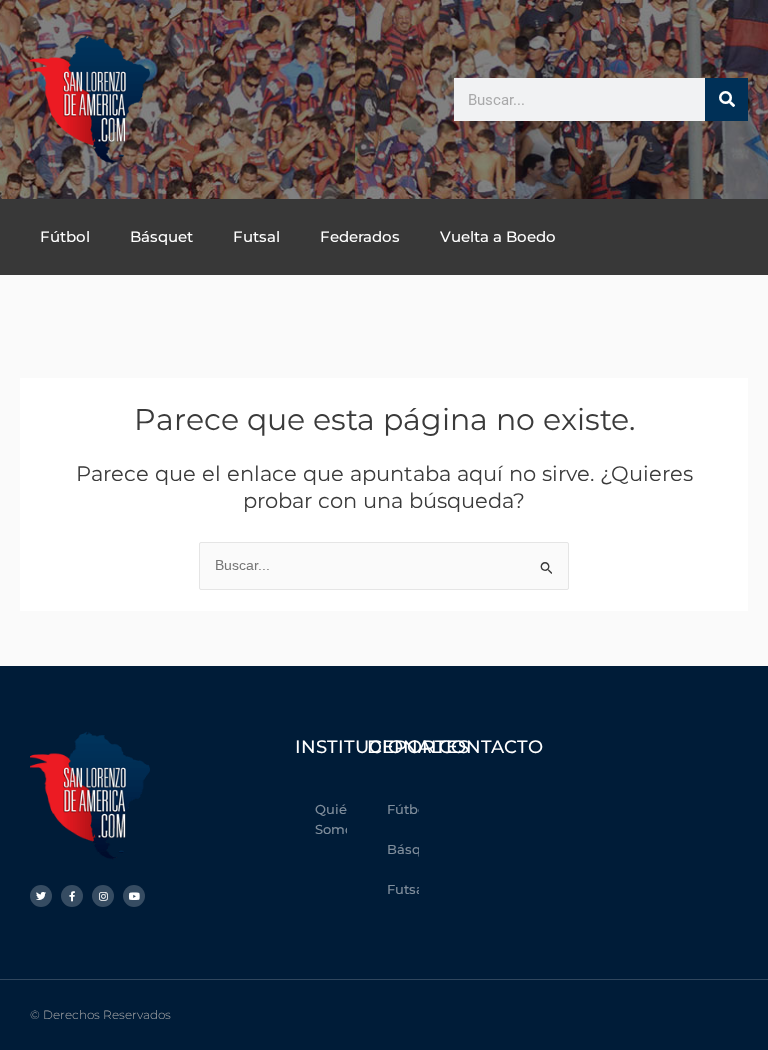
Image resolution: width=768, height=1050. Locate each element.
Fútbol (65, 236)
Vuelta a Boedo (498, 236)
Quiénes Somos (331, 819)
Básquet (161, 236)
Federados (360, 236)
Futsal (256, 236)
